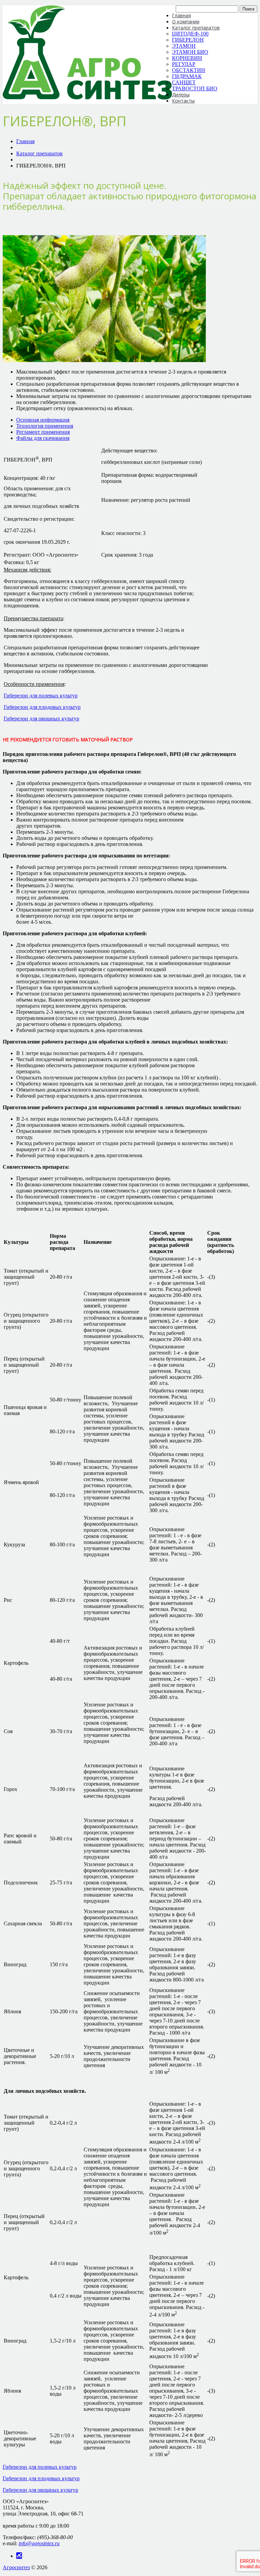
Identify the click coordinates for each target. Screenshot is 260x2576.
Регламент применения (43, 432)
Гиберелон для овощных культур (41, 719)
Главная (181, 15)
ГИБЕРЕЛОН (188, 40)
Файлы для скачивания (43, 438)
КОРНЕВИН (187, 58)
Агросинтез (16, 2567)
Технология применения (45, 426)
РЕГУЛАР (184, 64)
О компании (186, 21)
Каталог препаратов (196, 28)
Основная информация (43, 420)
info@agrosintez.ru (39, 2543)
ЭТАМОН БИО (190, 52)
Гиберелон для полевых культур (41, 696)
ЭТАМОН (184, 46)
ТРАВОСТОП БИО (195, 88)
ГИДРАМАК (187, 76)
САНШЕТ (184, 82)
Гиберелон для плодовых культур (42, 707)
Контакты (183, 101)
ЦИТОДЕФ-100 (190, 34)
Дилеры (181, 95)
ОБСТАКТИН (189, 70)
